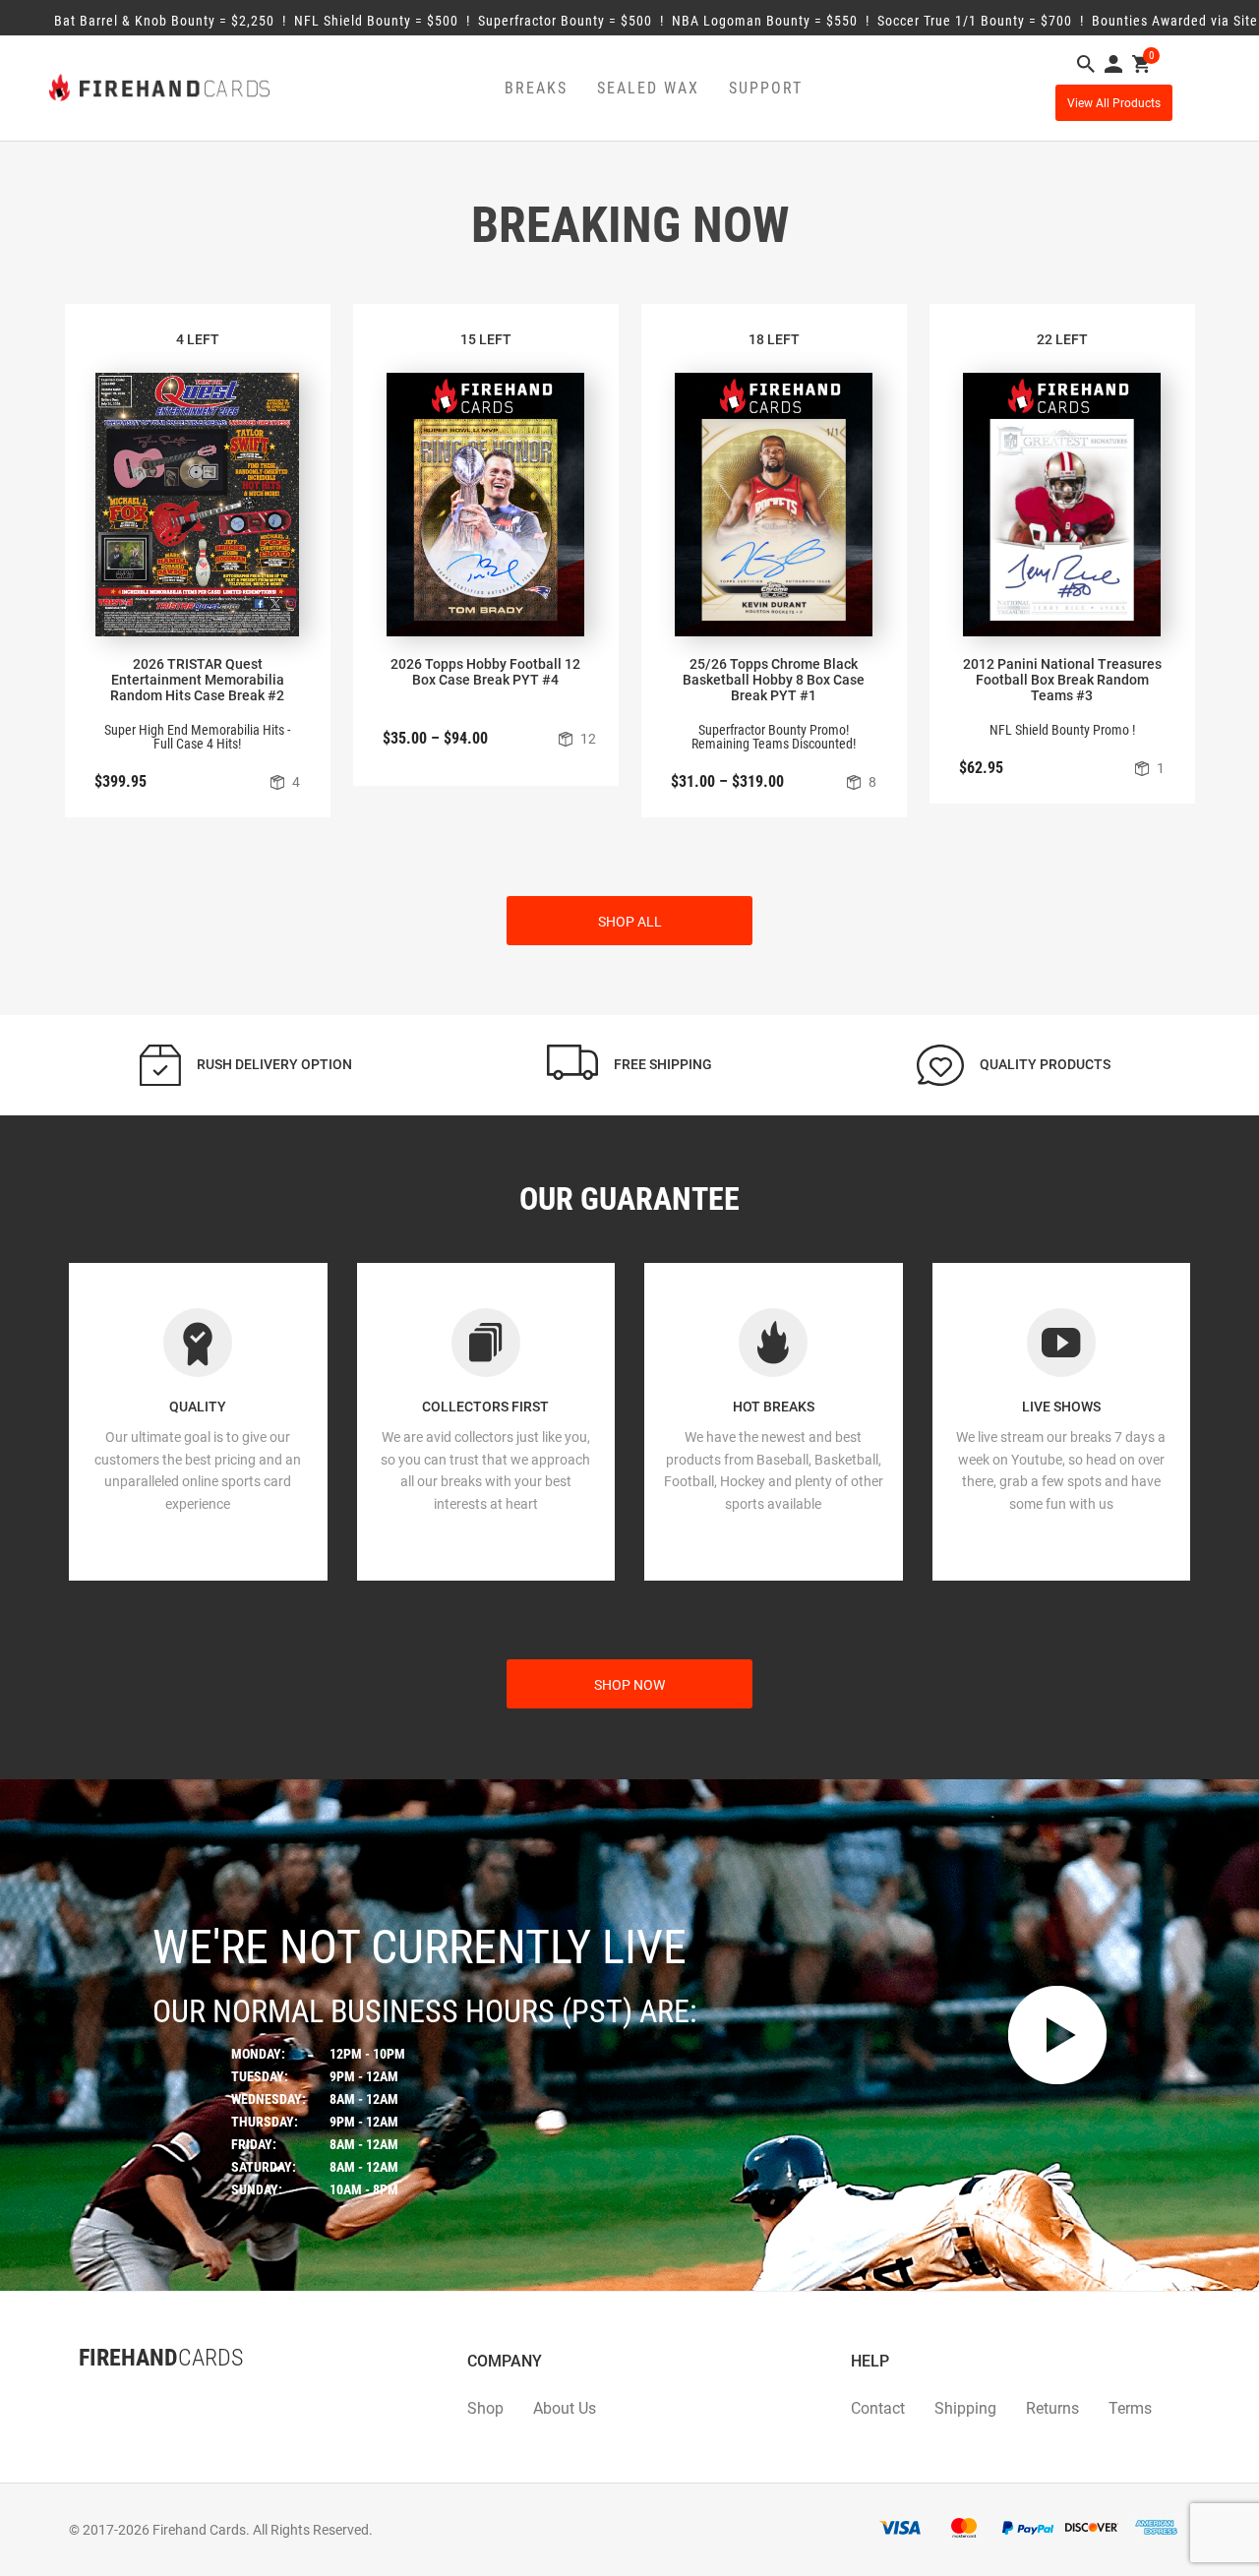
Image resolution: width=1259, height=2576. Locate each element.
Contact (878, 2408)
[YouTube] (138, 2397)
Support (766, 88)
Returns (1052, 2408)
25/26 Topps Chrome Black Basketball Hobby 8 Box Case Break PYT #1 (774, 680)
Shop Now (629, 1685)
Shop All (630, 922)
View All (1114, 103)
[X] (98, 2397)
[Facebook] (79, 2397)
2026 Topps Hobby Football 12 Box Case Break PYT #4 (485, 672)
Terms (1130, 2408)
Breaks (536, 88)
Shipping (965, 2408)
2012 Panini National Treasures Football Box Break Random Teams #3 (1062, 680)
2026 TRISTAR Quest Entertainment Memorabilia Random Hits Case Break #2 (197, 680)
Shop (485, 2408)
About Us (565, 2408)
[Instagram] (118, 2397)
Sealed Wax (648, 88)
